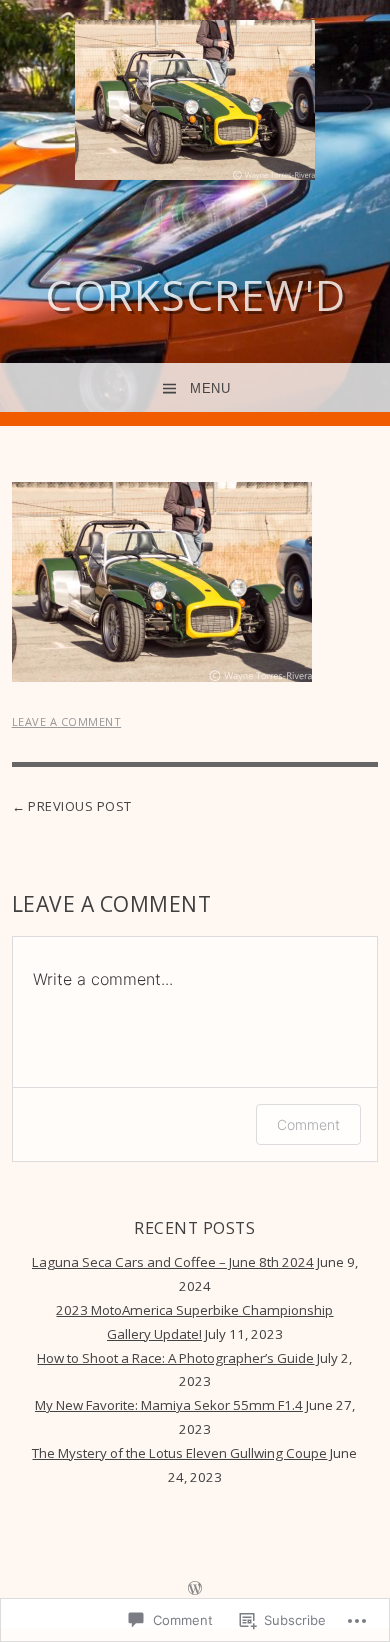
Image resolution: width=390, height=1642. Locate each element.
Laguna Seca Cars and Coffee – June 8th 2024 (173, 1262)
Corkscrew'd (195, 294)
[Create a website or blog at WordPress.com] (195, 1589)
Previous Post (80, 806)
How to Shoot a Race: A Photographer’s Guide (175, 1358)
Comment (308, 1124)
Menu (210, 388)
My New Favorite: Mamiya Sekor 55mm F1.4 (169, 1405)
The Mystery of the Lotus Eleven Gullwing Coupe (179, 1453)
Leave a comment (67, 721)
